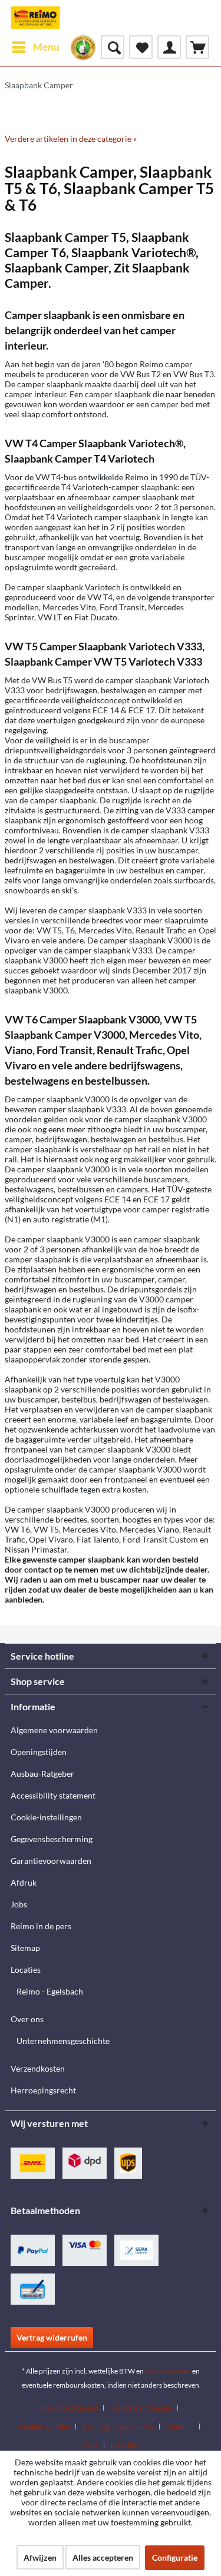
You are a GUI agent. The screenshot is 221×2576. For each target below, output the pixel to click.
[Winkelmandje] (197, 47)
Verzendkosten (38, 2068)
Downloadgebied (69, 2408)
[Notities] (141, 47)
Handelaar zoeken (141, 2408)
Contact (180, 2427)
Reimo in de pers (41, 1926)
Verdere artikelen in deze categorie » (71, 139)
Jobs (19, 1904)
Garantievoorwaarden (51, 1861)
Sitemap (25, 1948)
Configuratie (175, 2557)
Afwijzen (40, 2557)
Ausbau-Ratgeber (42, 1774)
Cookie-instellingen (46, 1817)
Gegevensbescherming (52, 1839)
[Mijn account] (169, 47)
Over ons (27, 2019)
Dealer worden (44, 2427)
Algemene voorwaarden (54, 1730)
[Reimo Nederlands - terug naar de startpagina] (35, 18)
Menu (46, 47)
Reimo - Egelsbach (50, 1991)
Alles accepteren (103, 2557)
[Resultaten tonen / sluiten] (113, 47)
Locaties (26, 1970)
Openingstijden (39, 1752)
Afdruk (24, 1882)
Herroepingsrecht (43, 2090)
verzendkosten (168, 2371)
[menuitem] (35, 47)
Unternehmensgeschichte (63, 2041)
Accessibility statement (53, 1795)
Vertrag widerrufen (52, 2337)
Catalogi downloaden (118, 2427)
